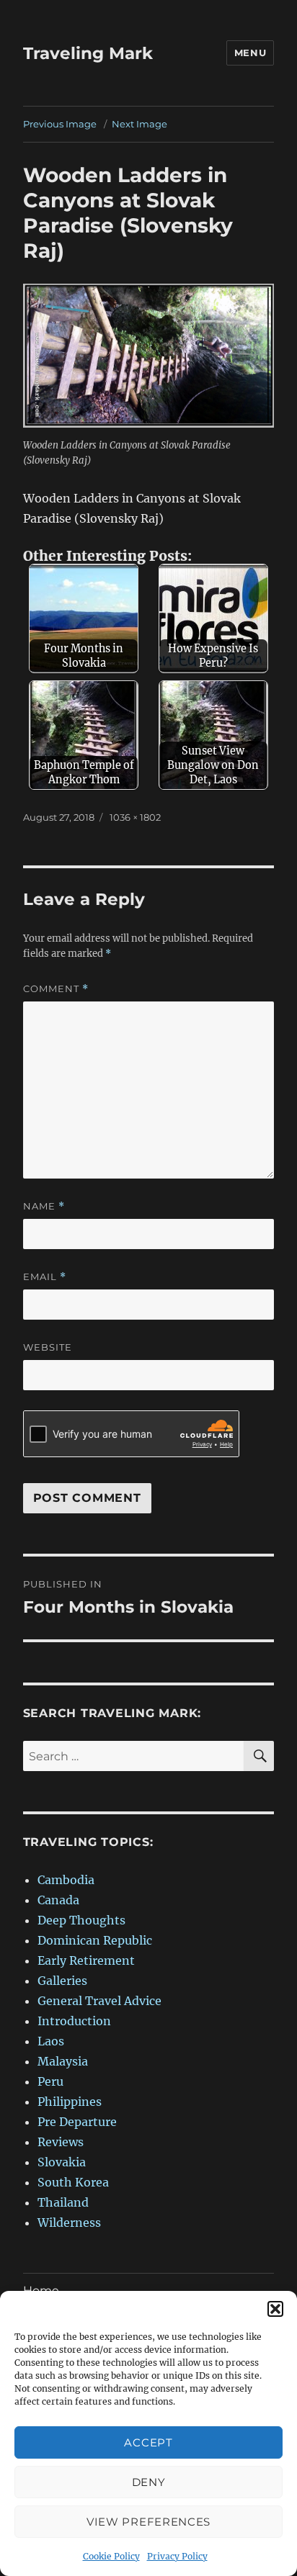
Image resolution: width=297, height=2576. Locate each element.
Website (48, 1347)
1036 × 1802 (135, 817)
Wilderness (69, 2223)
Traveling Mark (88, 53)
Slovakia (62, 2162)
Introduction (74, 2021)
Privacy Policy (177, 2556)
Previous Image (60, 124)
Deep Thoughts (81, 1920)
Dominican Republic (95, 1940)
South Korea (73, 2182)
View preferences (148, 2522)
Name (44, 1206)
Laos (51, 2041)
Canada (58, 1900)
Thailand (63, 2202)
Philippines (70, 2102)
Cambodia (66, 1880)
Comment (56, 989)
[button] (275, 2309)
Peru (50, 2081)
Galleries (62, 1981)
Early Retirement (86, 1960)
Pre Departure (77, 2122)
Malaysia (63, 2061)
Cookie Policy (111, 2556)
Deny (149, 2482)
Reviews (61, 2142)
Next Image (139, 124)
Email (45, 1277)
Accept (148, 2442)
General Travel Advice (99, 2001)
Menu (250, 53)
